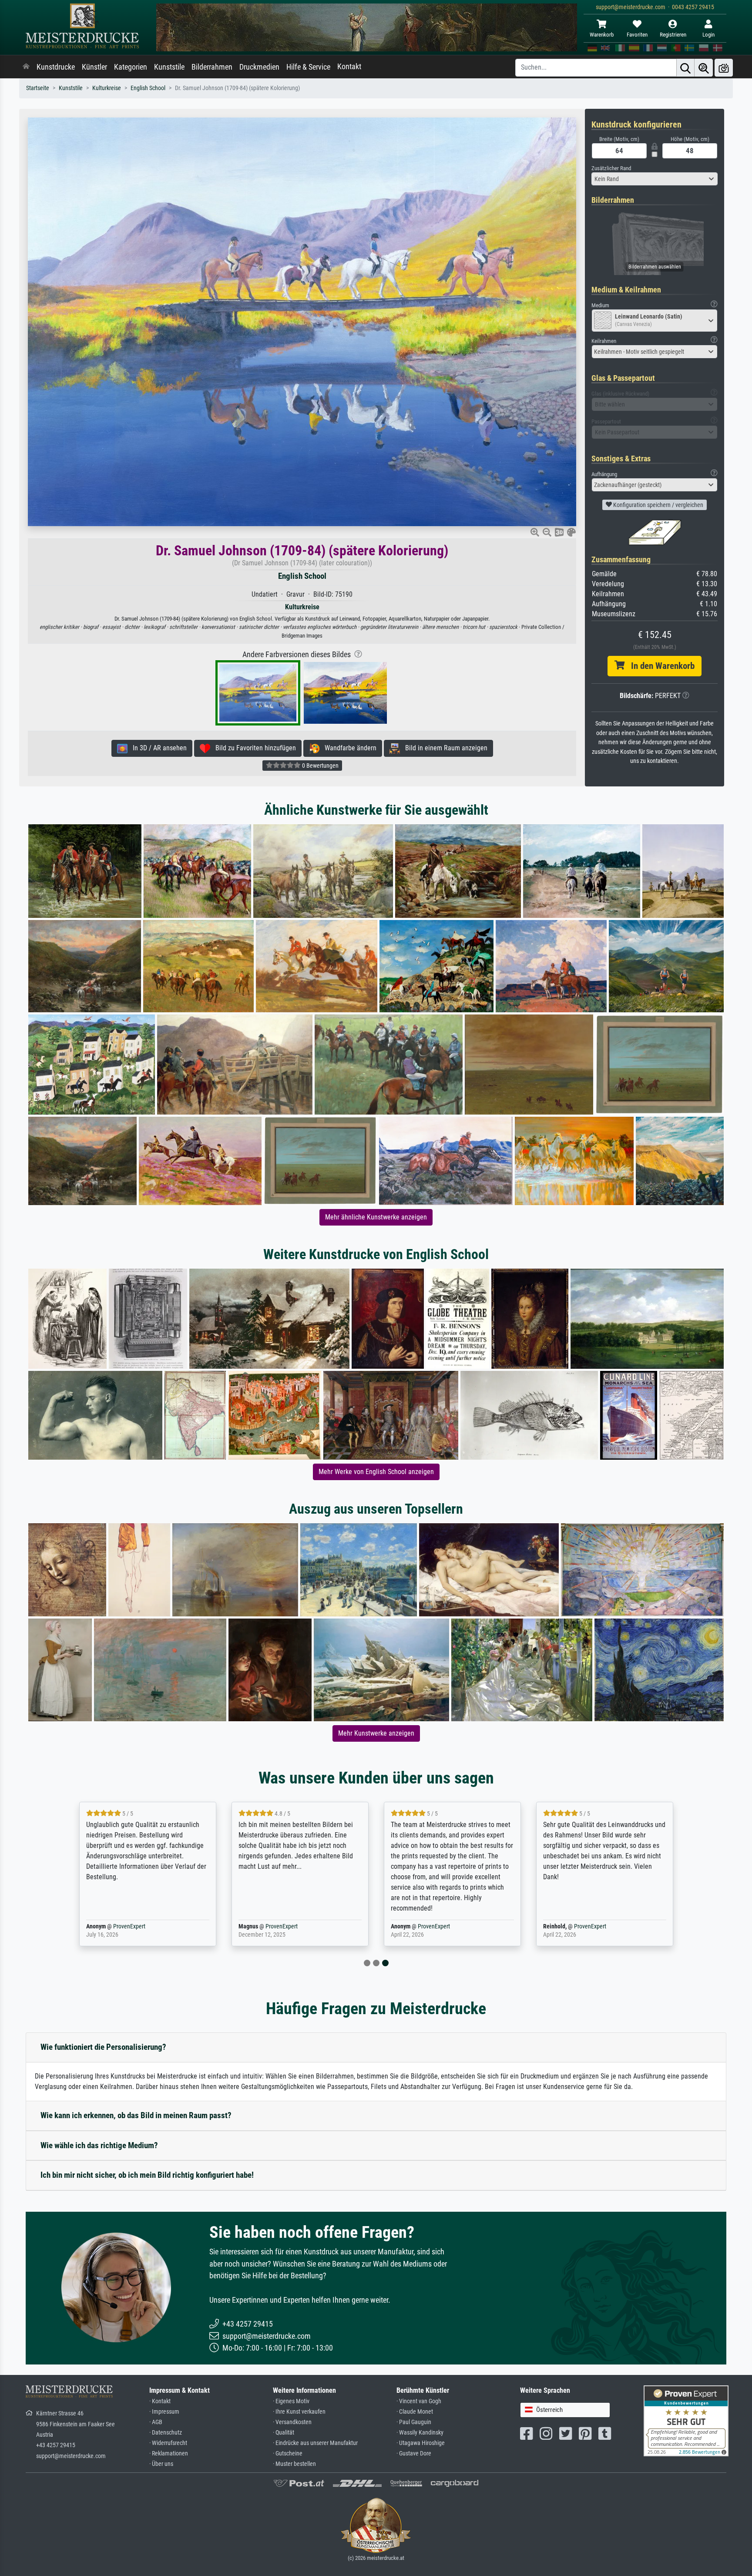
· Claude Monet (415, 2412)
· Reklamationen (169, 2453)
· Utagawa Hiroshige (421, 2443)
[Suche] (685, 68)
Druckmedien (259, 67)
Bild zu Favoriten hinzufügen (253, 748)
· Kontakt (160, 2401)
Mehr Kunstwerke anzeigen (376, 1733)
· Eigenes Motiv (291, 2401)
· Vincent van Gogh (419, 2401)
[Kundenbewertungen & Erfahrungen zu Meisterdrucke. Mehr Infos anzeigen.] (686, 2420)
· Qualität (284, 2433)
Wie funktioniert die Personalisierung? (103, 2047)
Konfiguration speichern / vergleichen (658, 505)
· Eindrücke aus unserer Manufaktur (315, 2443)
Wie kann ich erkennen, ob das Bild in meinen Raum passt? (136, 2115)
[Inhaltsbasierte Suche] (704, 68)
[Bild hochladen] (724, 68)
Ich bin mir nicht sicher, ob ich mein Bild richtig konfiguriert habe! (147, 2175)
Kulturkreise (107, 88)
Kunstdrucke (56, 67)
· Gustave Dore (414, 2453)
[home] (26, 67)
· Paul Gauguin (414, 2422)
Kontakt (349, 67)
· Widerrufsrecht (168, 2443)
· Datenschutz (166, 2433)
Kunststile (169, 67)
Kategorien (131, 67)
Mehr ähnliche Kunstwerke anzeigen (376, 1217)
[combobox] (655, 179)
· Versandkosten (292, 2422)
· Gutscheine (288, 2453)
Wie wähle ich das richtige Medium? (99, 2145)
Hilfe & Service (308, 67)
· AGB (156, 2422)
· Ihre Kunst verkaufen (299, 2412)
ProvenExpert (129, 1926)
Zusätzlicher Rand (611, 168)
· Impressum (164, 2412)
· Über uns (161, 2464)
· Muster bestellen (294, 2464)
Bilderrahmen (212, 67)
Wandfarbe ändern (348, 748)
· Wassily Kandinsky (420, 2433)
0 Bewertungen (320, 766)
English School (148, 88)
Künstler (94, 67)
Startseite (38, 88)
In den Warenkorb (660, 666)
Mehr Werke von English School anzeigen (376, 1472)
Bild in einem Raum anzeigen (444, 748)
